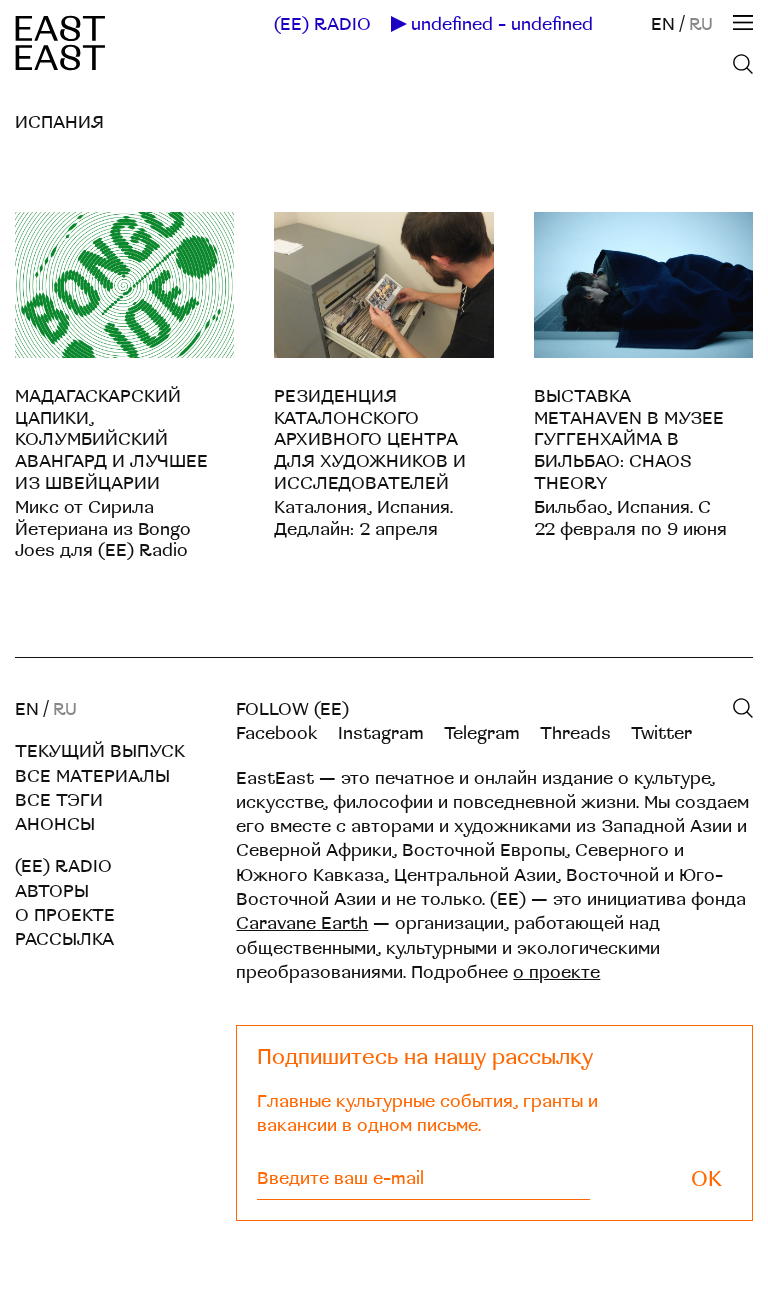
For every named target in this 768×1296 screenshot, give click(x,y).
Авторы (52, 891)
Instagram (381, 733)
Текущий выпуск (100, 751)
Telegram (482, 733)
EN (663, 24)
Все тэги (59, 800)
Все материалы (92, 776)
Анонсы (55, 824)
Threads (575, 733)
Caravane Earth (302, 923)
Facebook (277, 733)
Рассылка (64, 939)
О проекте (65, 915)
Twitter (661, 733)
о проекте (556, 972)
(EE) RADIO (322, 25)
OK (706, 1179)
